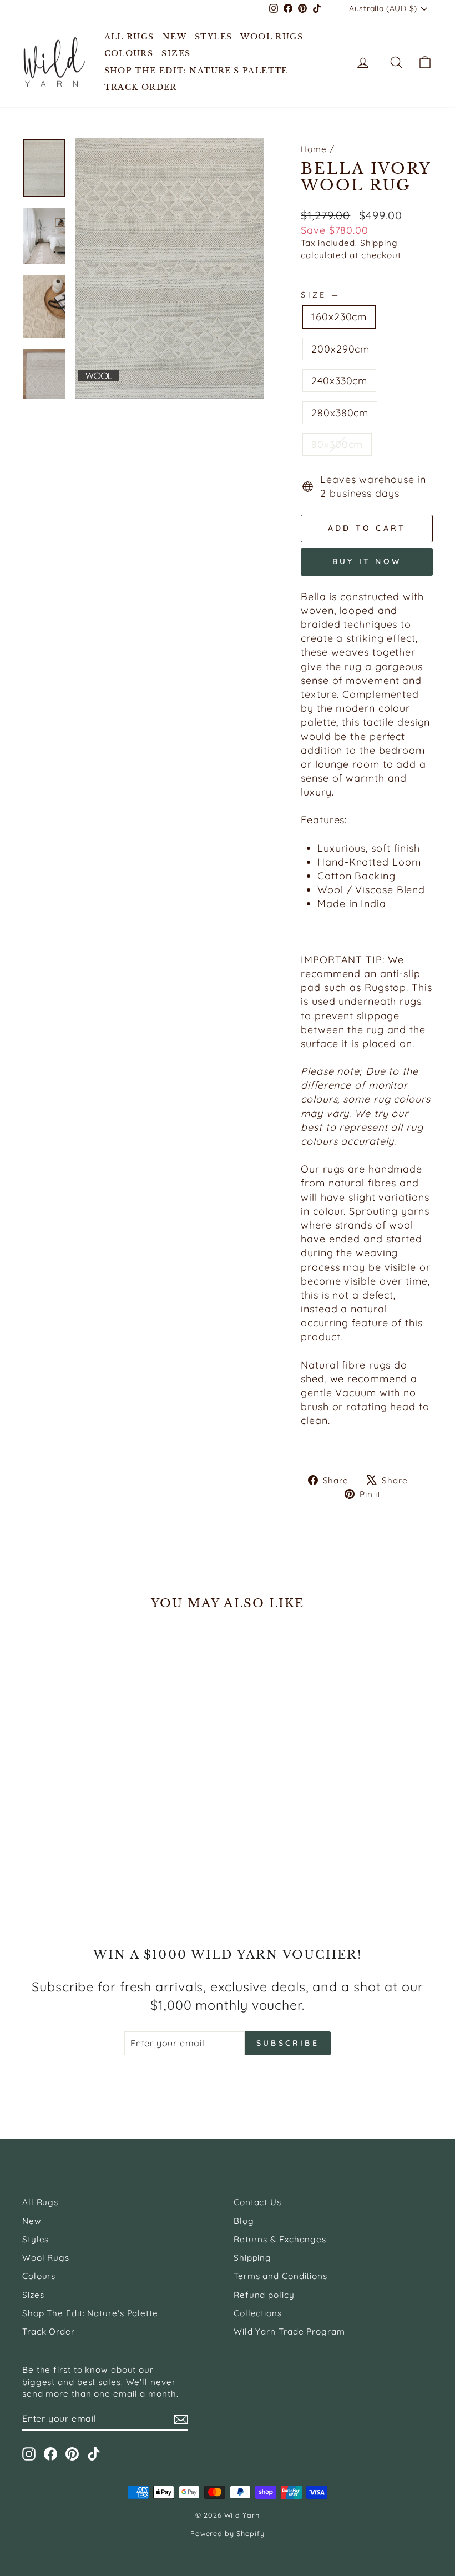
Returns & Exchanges (280, 2239)
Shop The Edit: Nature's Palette (196, 71)
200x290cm (340, 349)
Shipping (379, 243)
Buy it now (367, 561)
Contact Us (257, 2202)
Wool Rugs (272, 37)
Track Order (141, 87)
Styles (213, 37)
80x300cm (337, 444)
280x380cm (340, 413)
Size (319, 295)
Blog (244, 2221)
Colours (129, 53)
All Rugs (129, 37)
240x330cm (339, 381)
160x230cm (339, 317)
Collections (258, 2313)
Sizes (176, 53)
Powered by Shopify (228, 2533)
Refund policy (264, 2295)
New (175, 37)
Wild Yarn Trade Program (289, 2331)
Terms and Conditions (280, 2276)
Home (314, 149)
